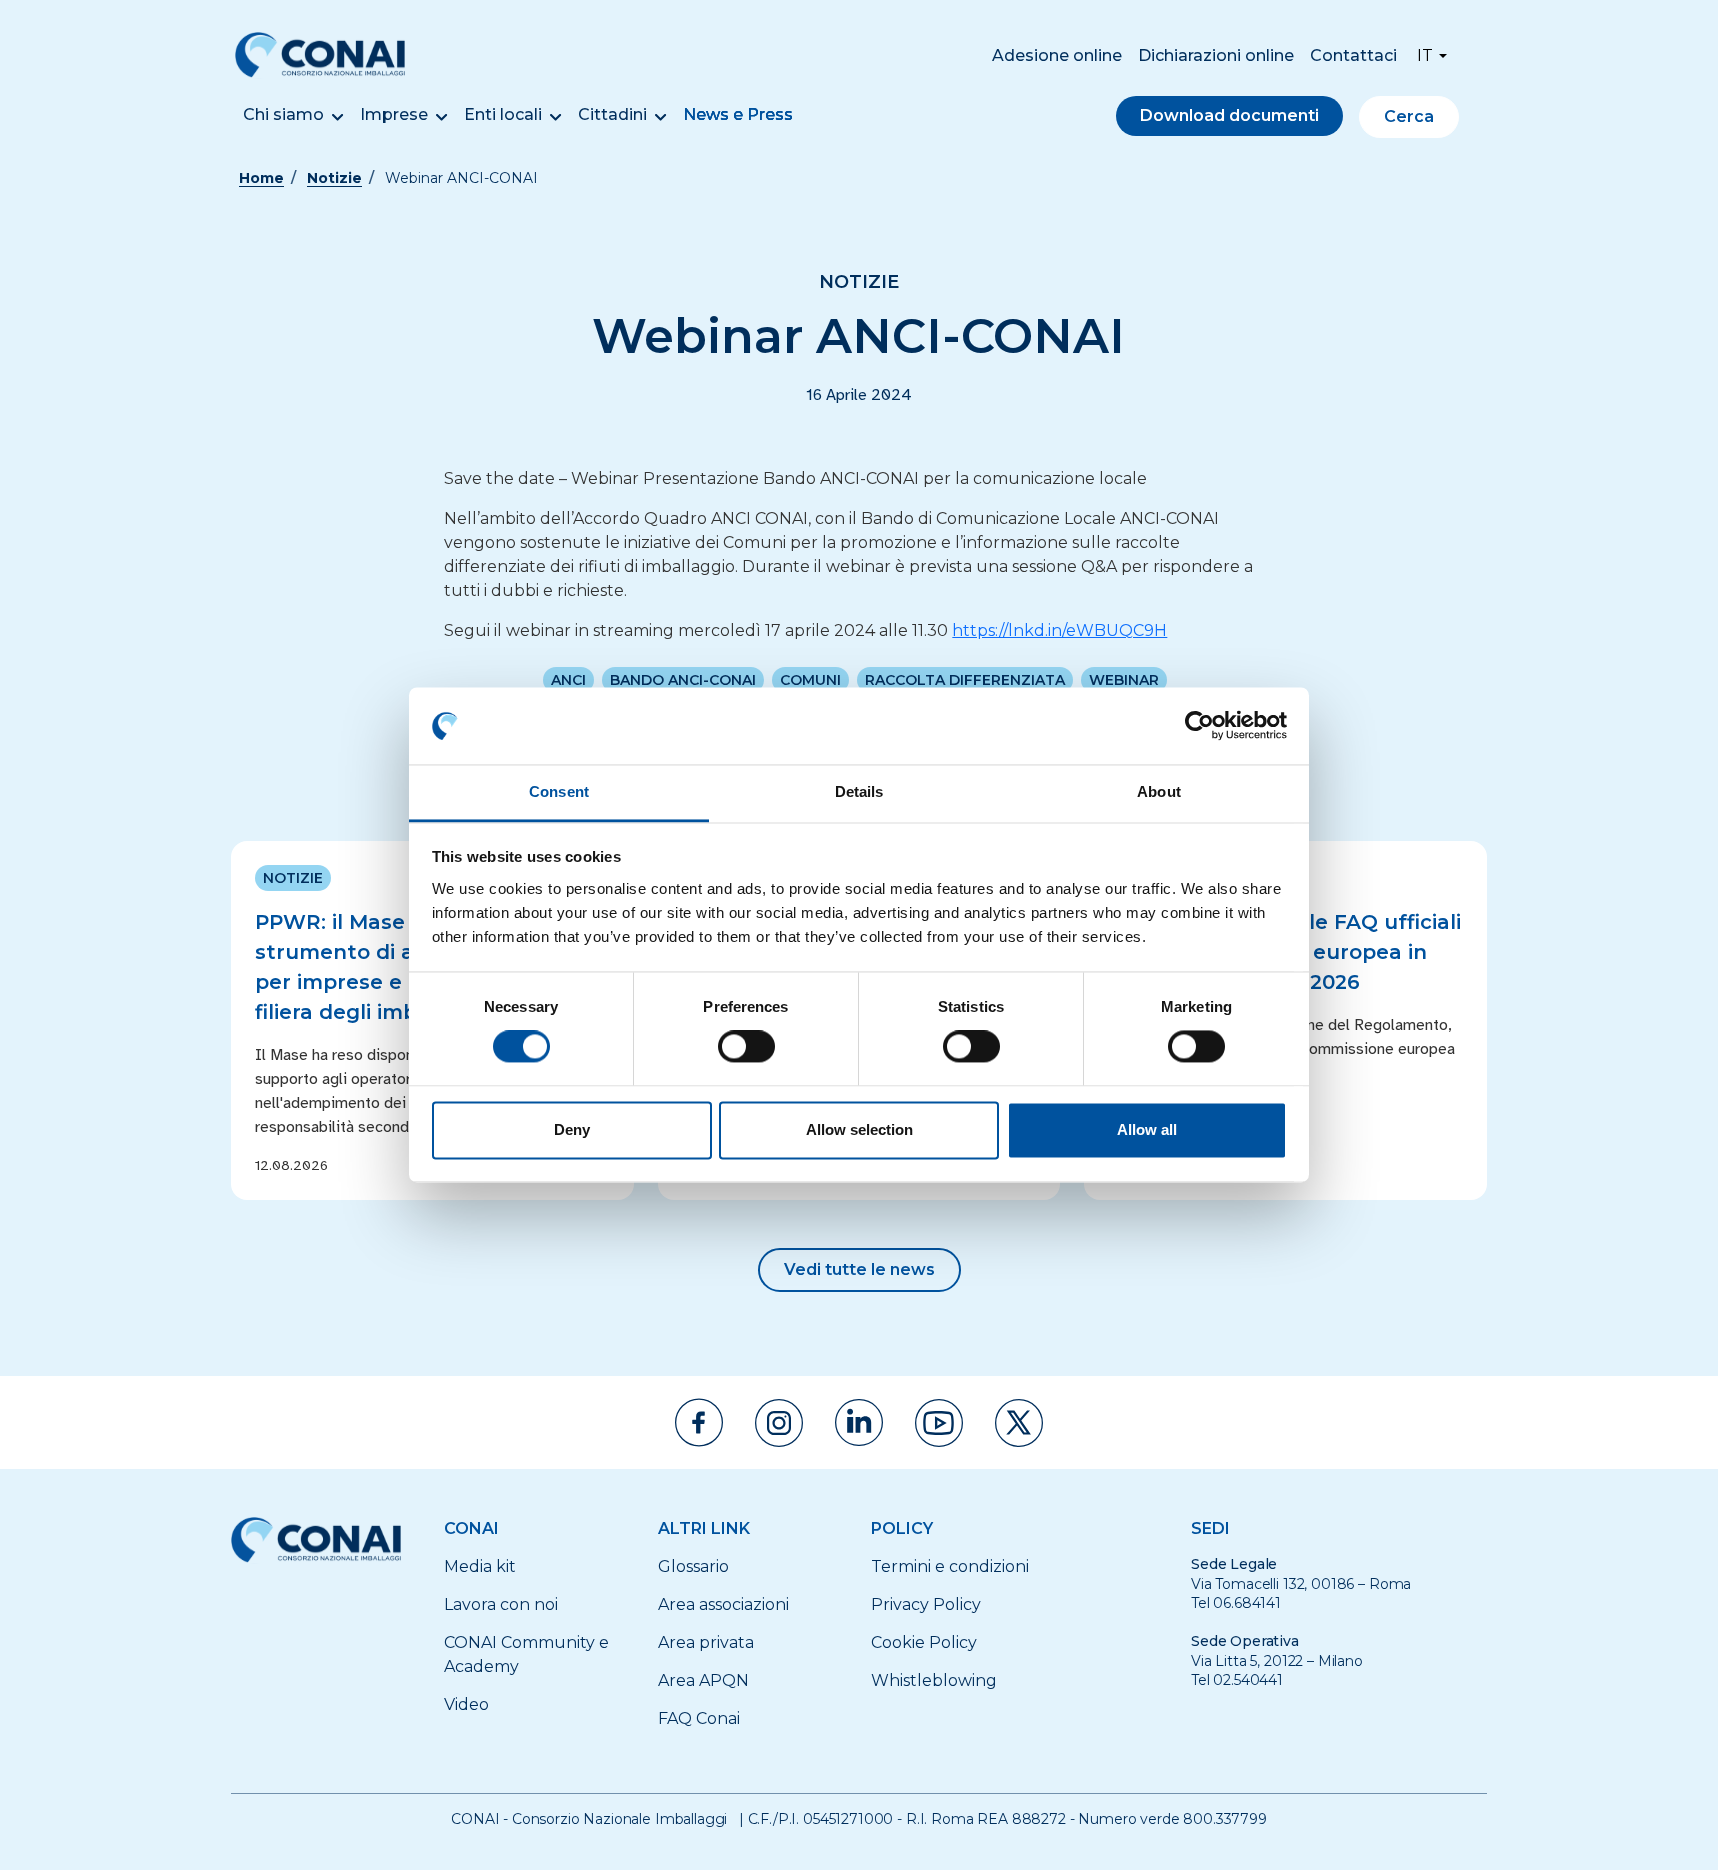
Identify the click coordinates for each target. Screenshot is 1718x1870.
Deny (572, 1129)
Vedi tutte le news (859, 1269)
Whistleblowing (934, 1680)
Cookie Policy (924, 1642)
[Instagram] (779, 1423)
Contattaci (1353, 55)
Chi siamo (283, 114)
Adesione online (1057, 55)
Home (261, 178)
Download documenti (1229, 115)
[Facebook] (699, 1422)
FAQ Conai (699, 1718)
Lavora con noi (501, 1604)
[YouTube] (939, 1423)
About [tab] (1159, 791)
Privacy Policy (926, 1604)
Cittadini (612, 114)
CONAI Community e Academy (526, 1654)
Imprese (394, 114)
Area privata (706, 1642)
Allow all (1147, 1129)
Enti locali (503, 114)
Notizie (334, 178)
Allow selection (859, 1129)
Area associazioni (723, 1604)
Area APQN (703, 1680)
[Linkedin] (859, 1422)
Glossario (693, 1566)
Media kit (480, 1566)
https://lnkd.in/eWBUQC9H (1059, 630)
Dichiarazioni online (1216, 55)
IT (1425, 55)
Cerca (1409, 116)
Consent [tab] (559, 791)
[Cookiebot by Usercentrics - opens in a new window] (1199, 726)
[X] (1019, 1423)
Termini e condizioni (950, 1566)
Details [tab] (859, 791)
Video (466, 1704)
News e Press (738, 114)
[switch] (746, 1047)
